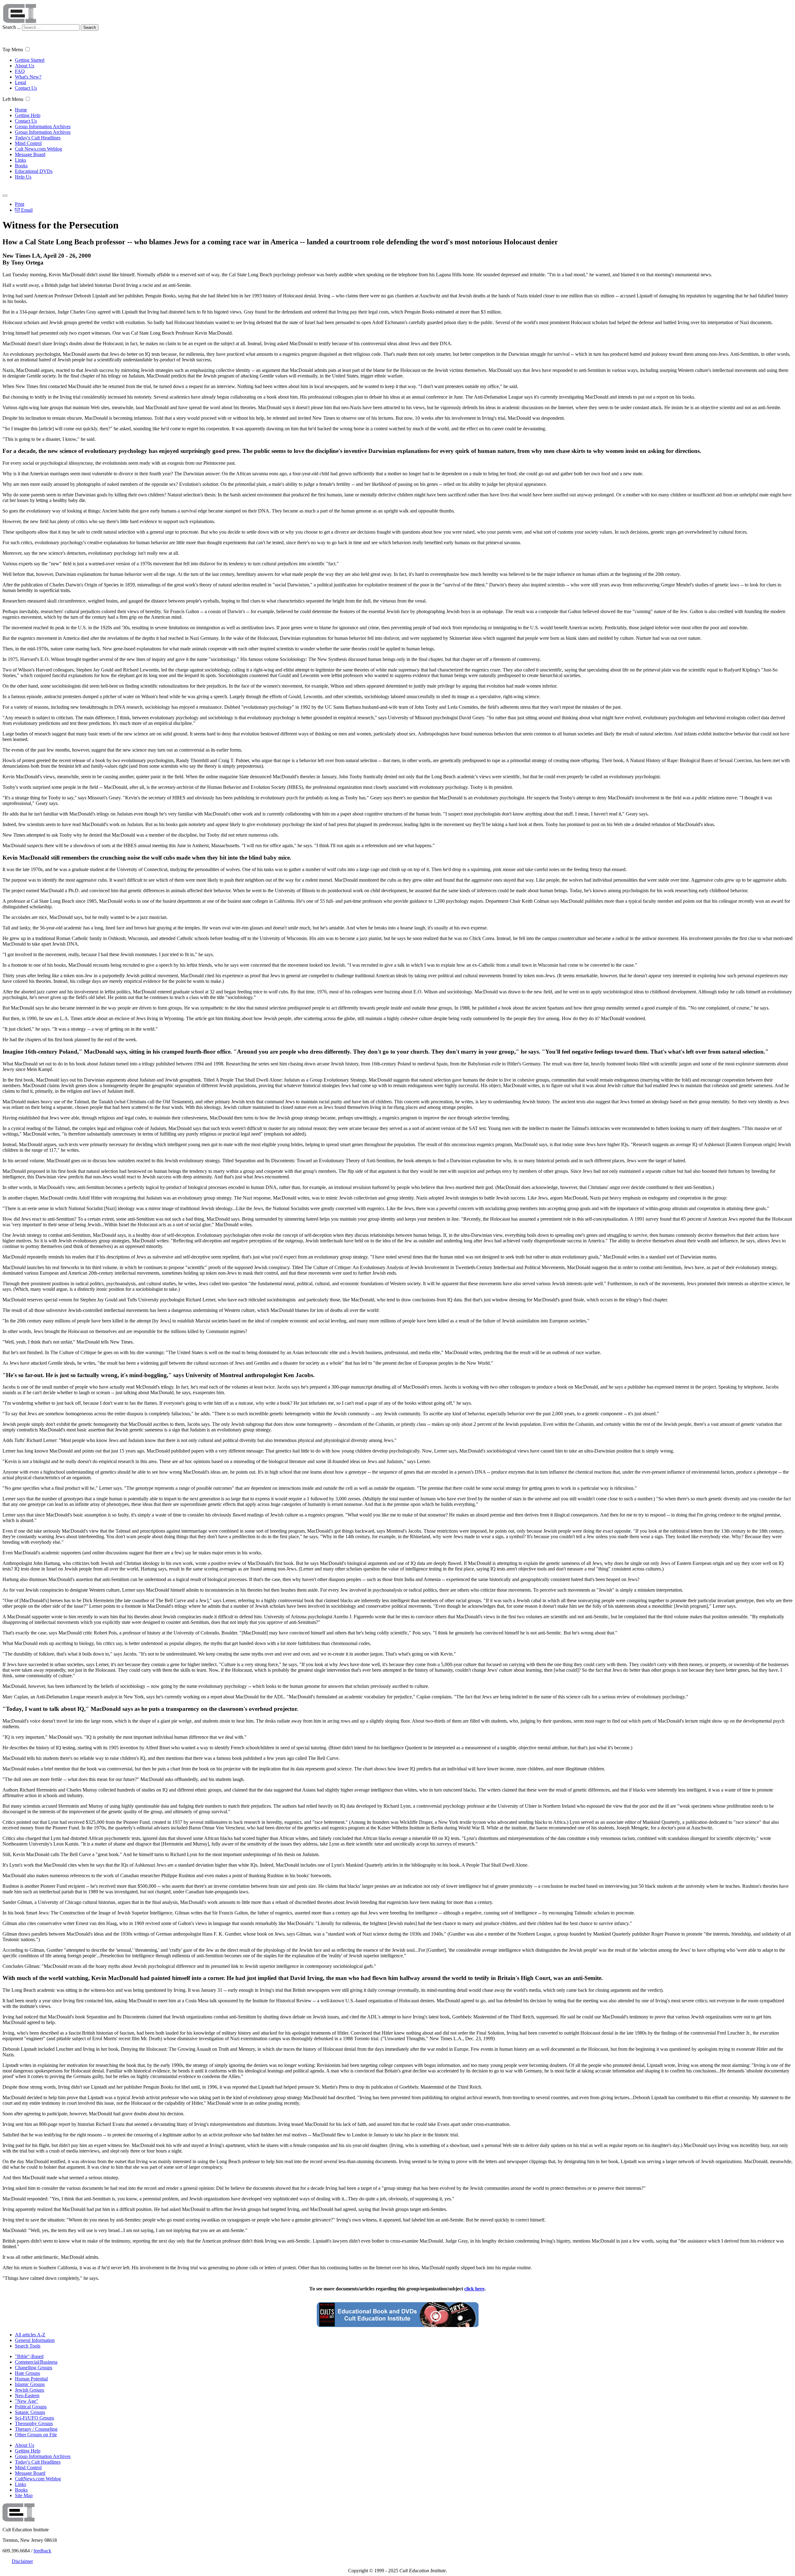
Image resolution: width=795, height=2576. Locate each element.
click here (474, 2289)
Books (21, 166)
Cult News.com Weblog (39, 149)
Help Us (23, 177)
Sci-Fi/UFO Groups (34, 2418)
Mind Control (28, 143)
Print (20, 204)
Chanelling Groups (34, 2368)
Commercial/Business (36, 2362)
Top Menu (13, 50)
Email (26, 210)
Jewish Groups (30, 2390)
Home (21, 110)
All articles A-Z (30, 2335)
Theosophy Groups (34, 2423)
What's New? (28, 77)
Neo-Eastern (27, 2395)
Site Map (24, 2495)
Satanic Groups (30, 2412)
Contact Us (26, 88)
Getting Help (28, 115)
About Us (25, 66)
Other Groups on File (36, 2435)
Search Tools (28, 2346)
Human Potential (31, 2379)
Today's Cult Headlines (38, 138)
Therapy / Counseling (36, 2429)
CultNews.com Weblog (38, 2479)
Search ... (12, 27)
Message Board (30, 154)
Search (90, 27)
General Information (35, 2340)
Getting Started (30, 60)
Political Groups (31, 2407)
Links (20, 160)
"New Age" (27, 2401)
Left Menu (13, 99)
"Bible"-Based (29, 2356)
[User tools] (5, 196)
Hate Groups (27, 2373)
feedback (42, 2551)
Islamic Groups (30, 2384)
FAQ (20, 71)
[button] (27, 49)
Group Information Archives (43, 127)
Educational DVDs (34, 171)
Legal (20, 82)
